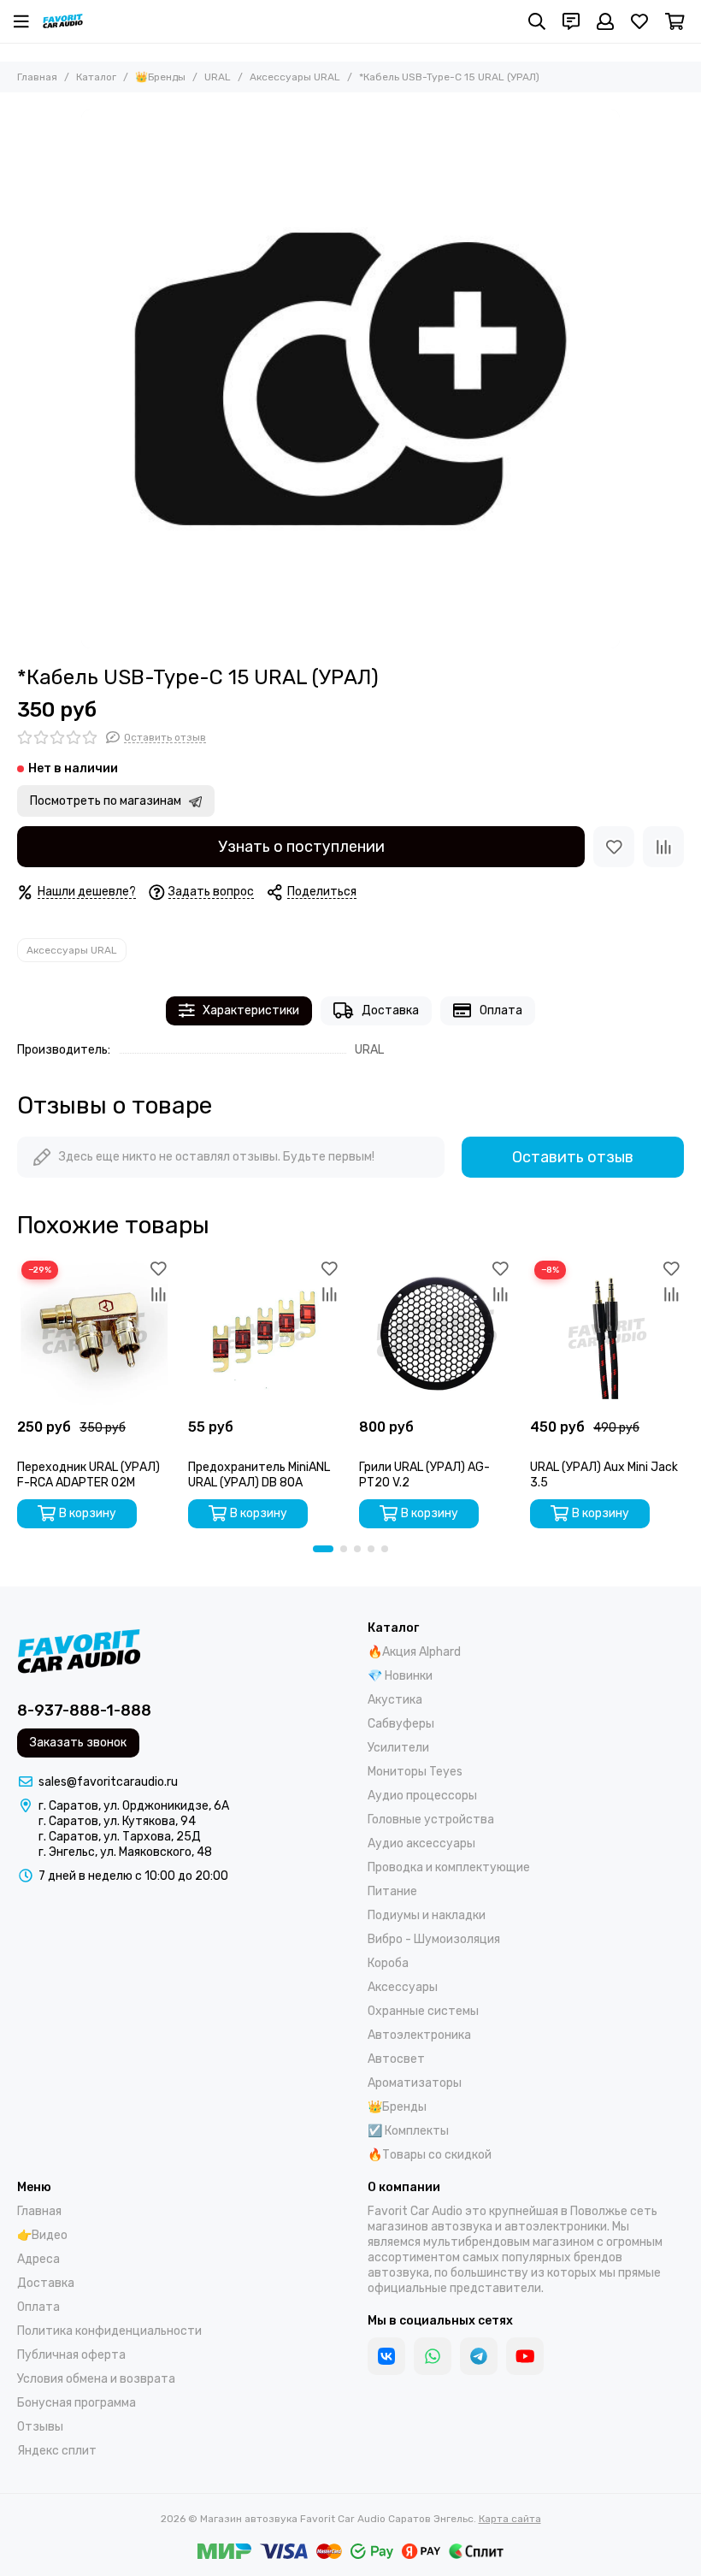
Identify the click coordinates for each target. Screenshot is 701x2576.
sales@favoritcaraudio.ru (108, 1782)
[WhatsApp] (433, 2356)
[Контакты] (571, 21)
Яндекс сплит (57, 2451)
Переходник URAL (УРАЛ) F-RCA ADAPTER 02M (88, 1475)
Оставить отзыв (573, 1157)
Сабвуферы (401, 1724)
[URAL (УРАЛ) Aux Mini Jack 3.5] (607, 1333)
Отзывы (40, 2427)
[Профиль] (605, 21)
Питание (392, 1891)
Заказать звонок (78, 1743)
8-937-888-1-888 (84, 1710)
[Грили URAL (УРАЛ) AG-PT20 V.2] (436, 1333)
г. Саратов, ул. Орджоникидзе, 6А (134, 1806)
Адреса (38, 2259)
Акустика (395, 1700)
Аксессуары (403, 1987)
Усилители (398, 1748)
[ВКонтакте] (386, 2356)
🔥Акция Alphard (414, 1652)
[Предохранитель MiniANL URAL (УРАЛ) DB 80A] (265, 1333)
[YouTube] (525, 2356)
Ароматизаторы (415, 2083)
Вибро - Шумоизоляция (434, 1939)
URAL (218, 77)
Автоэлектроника (419, 2035)
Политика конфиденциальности (109, 2331)
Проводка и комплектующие (449, 1867)
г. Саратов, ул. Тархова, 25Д (120, 1837)
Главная (37, 77)
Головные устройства (431, 1820)
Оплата (501, 1010)
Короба (388, 1963)
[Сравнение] (663, 847)
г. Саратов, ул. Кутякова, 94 (117, 1821)
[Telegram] (479, 2356)
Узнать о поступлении (301, 847)
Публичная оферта (71, 2355)
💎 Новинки (400, 1676)
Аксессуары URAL (295, 77)
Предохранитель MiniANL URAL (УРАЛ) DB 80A (259, 1475)
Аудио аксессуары (421, 1843)
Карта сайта (510, 2519)
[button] (323, 1549)
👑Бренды (160, 77)
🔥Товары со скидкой (430, 2155)
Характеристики (251, 1010)
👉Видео (42, 2235)
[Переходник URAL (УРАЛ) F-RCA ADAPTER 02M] (94, 1333)
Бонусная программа (77, 2403)
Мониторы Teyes (415, 1772)
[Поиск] (537, 21)
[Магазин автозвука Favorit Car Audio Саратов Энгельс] (63, 21)
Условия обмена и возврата (96, 2379)
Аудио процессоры (422, 1796)
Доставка (390, 1010)
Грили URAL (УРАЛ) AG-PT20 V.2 (424, 1475)
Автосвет (396, 2059)
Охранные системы (423, 2011)
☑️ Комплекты (408, 2131)
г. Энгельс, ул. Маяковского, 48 (125, 1852)
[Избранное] (614, 847)
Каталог (96, 77)
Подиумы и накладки (427, 1915)
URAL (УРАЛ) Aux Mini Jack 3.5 (604, 1475)
